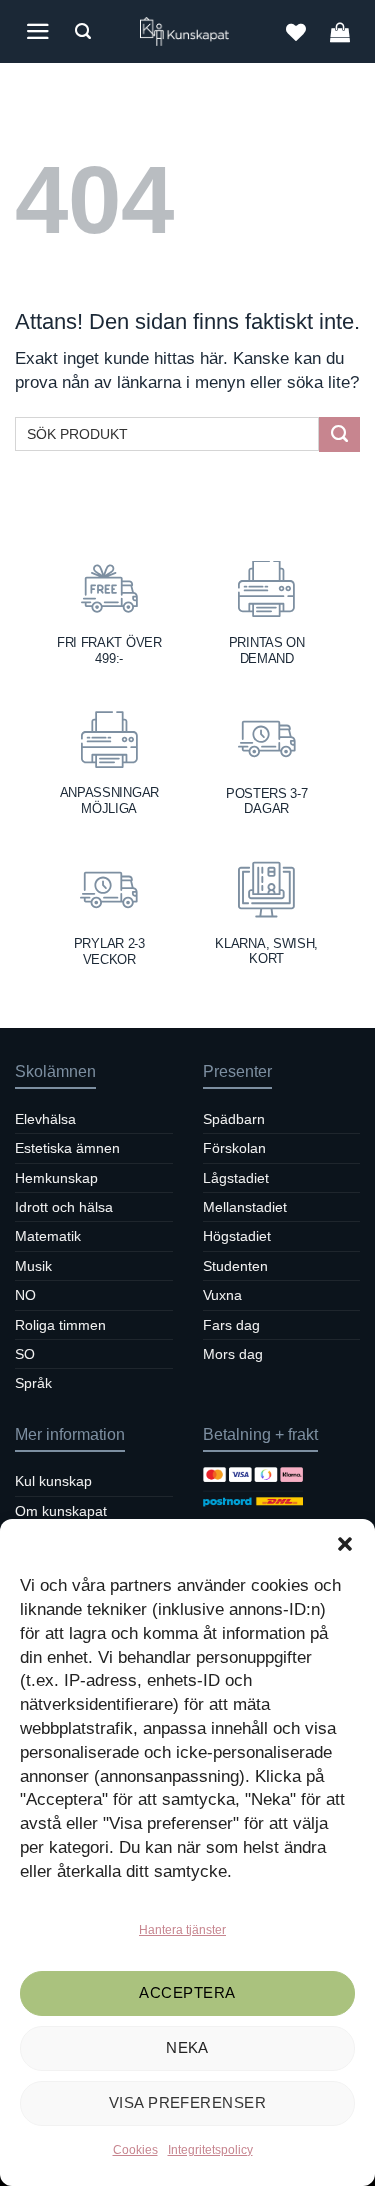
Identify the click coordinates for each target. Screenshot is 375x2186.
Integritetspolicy (210, 2150)
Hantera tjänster (182, 1930)
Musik (33, 1266)
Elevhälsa (45, 1119)
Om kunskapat (61, 1511)
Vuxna (222, 1295)
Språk (33, 1383)
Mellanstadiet (245, 1207)
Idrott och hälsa (64, 1207)
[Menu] (38, 31)
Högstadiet (237, 1236)
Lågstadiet (236, 1178)
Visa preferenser (187, 2102)
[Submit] (339, 434)
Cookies (135, 2150)
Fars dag (231, 1325)
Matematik (48, 1236)
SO (25, 1354)
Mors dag (233, 1354)
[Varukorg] (340, 32)
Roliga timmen (60, 1325)
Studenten (235, 1266)
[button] (345, 1544)
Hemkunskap (56, 1178)
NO (25, 1295)
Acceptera (187, 1992)
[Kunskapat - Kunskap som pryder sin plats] (188, 31)
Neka (187, 2047)
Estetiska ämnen (67, 1148)
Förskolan (234, 1148)
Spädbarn (234, 1119)
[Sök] (83, 31)
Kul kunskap (53, 1481)
